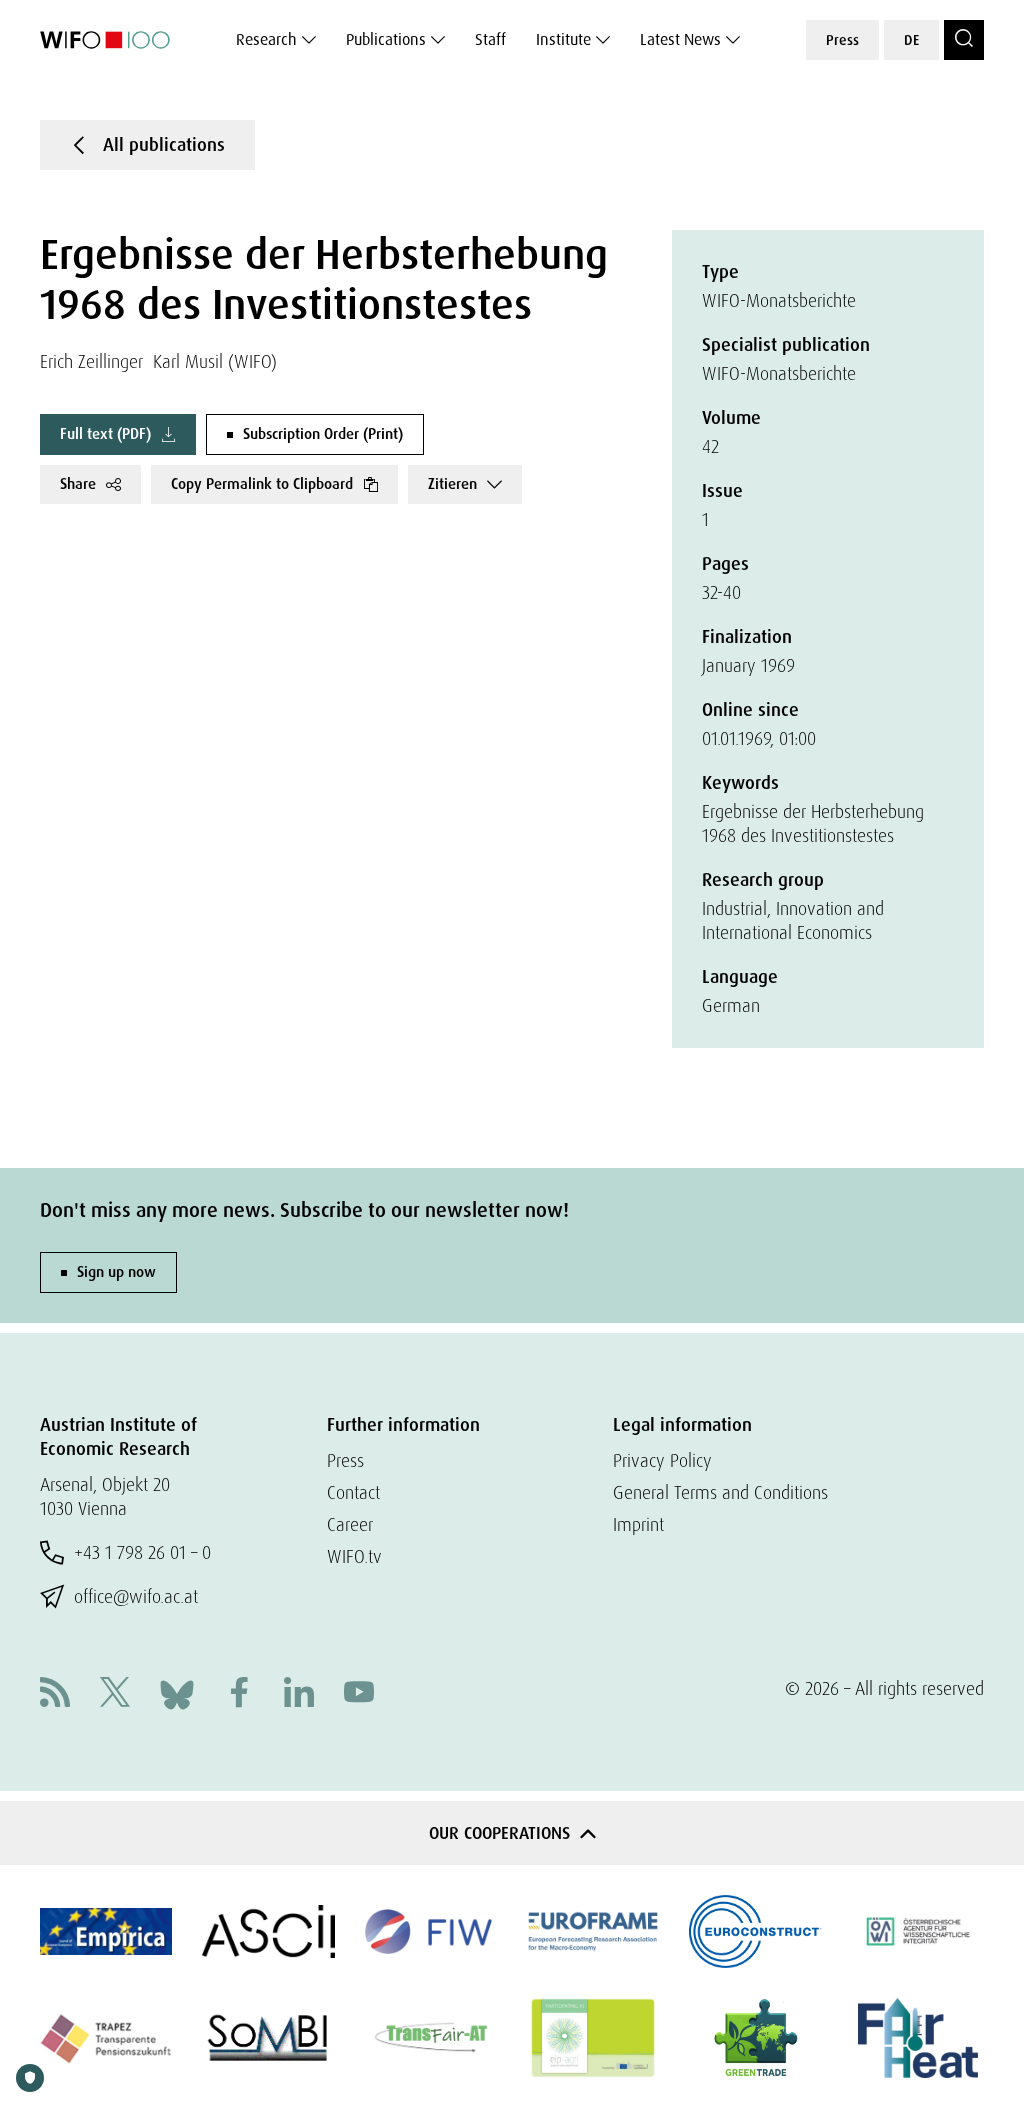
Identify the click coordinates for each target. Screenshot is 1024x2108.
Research (266, 39)
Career (350, 1524)
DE (911, 40)
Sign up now (116, 1272)
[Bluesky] (177, 1692)
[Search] (964, 40)
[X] (115, 1694)
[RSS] (55, 1694)
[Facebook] (239, 1694)
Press (842, 40)
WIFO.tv (354, 1556)
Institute (563, 39)
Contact (353, 1492)
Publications (386, 39)
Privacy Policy (662, 1460)
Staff (490, 39)
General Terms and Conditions (720, 1492)
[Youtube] (359, 1694)
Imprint (638, 1524)
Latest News (680, 39)
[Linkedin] (299, 1694)
